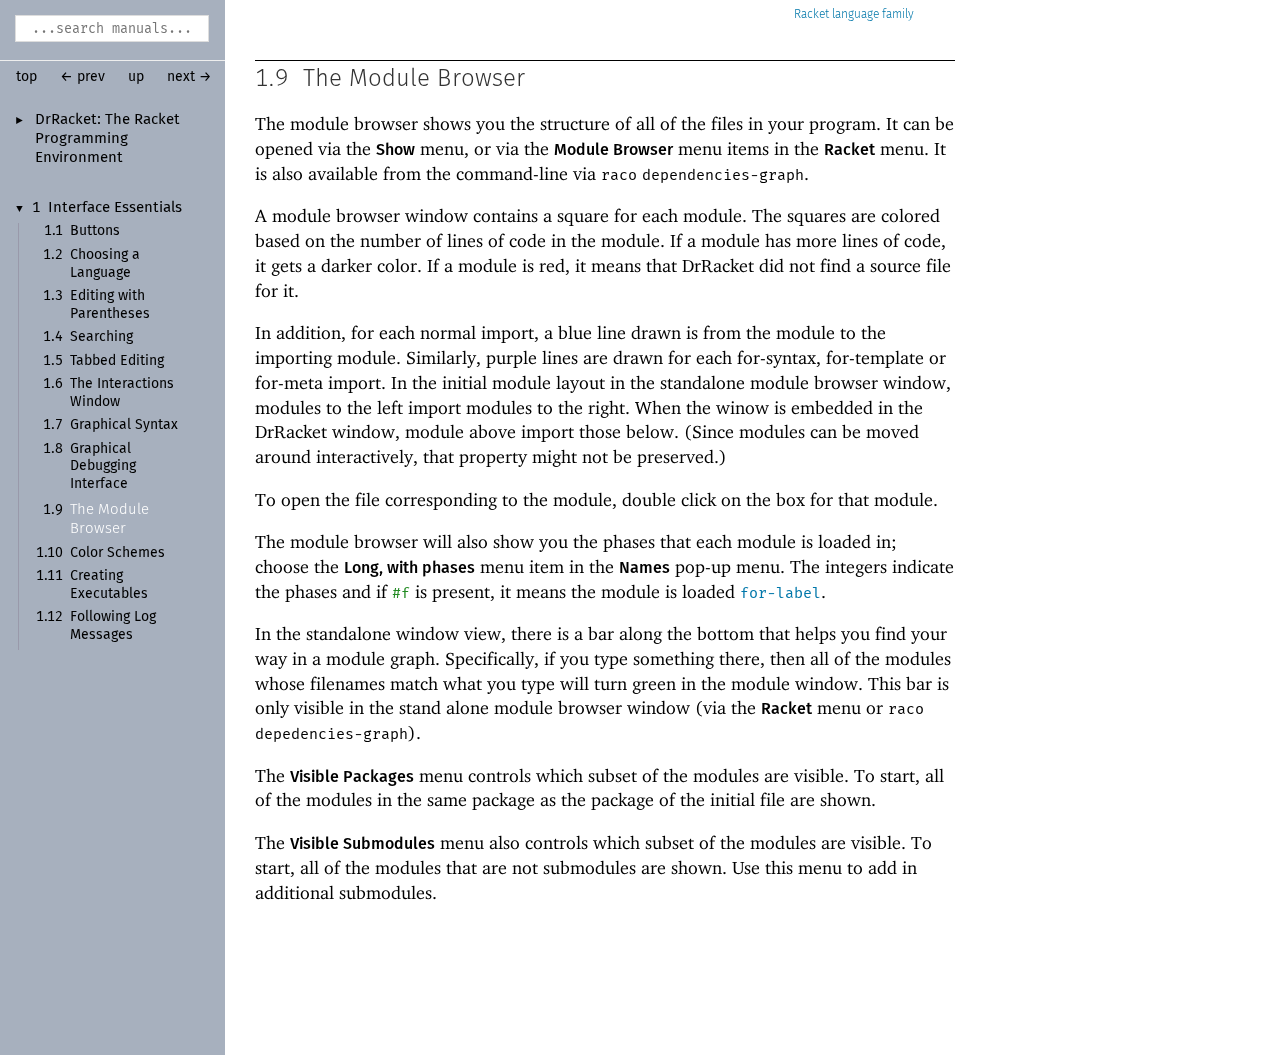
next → (189, 77)
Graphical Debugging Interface (103, 466)
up (136, 77)
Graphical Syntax (124, 425)
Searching (101, 337)
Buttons (95, 231)
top (26, 77)
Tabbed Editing (117, 361)
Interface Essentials (115, 208)
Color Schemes (117, 553)
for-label (780, 593)
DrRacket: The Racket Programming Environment (107, 139)
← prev (82, 77)
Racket (811, 14)
